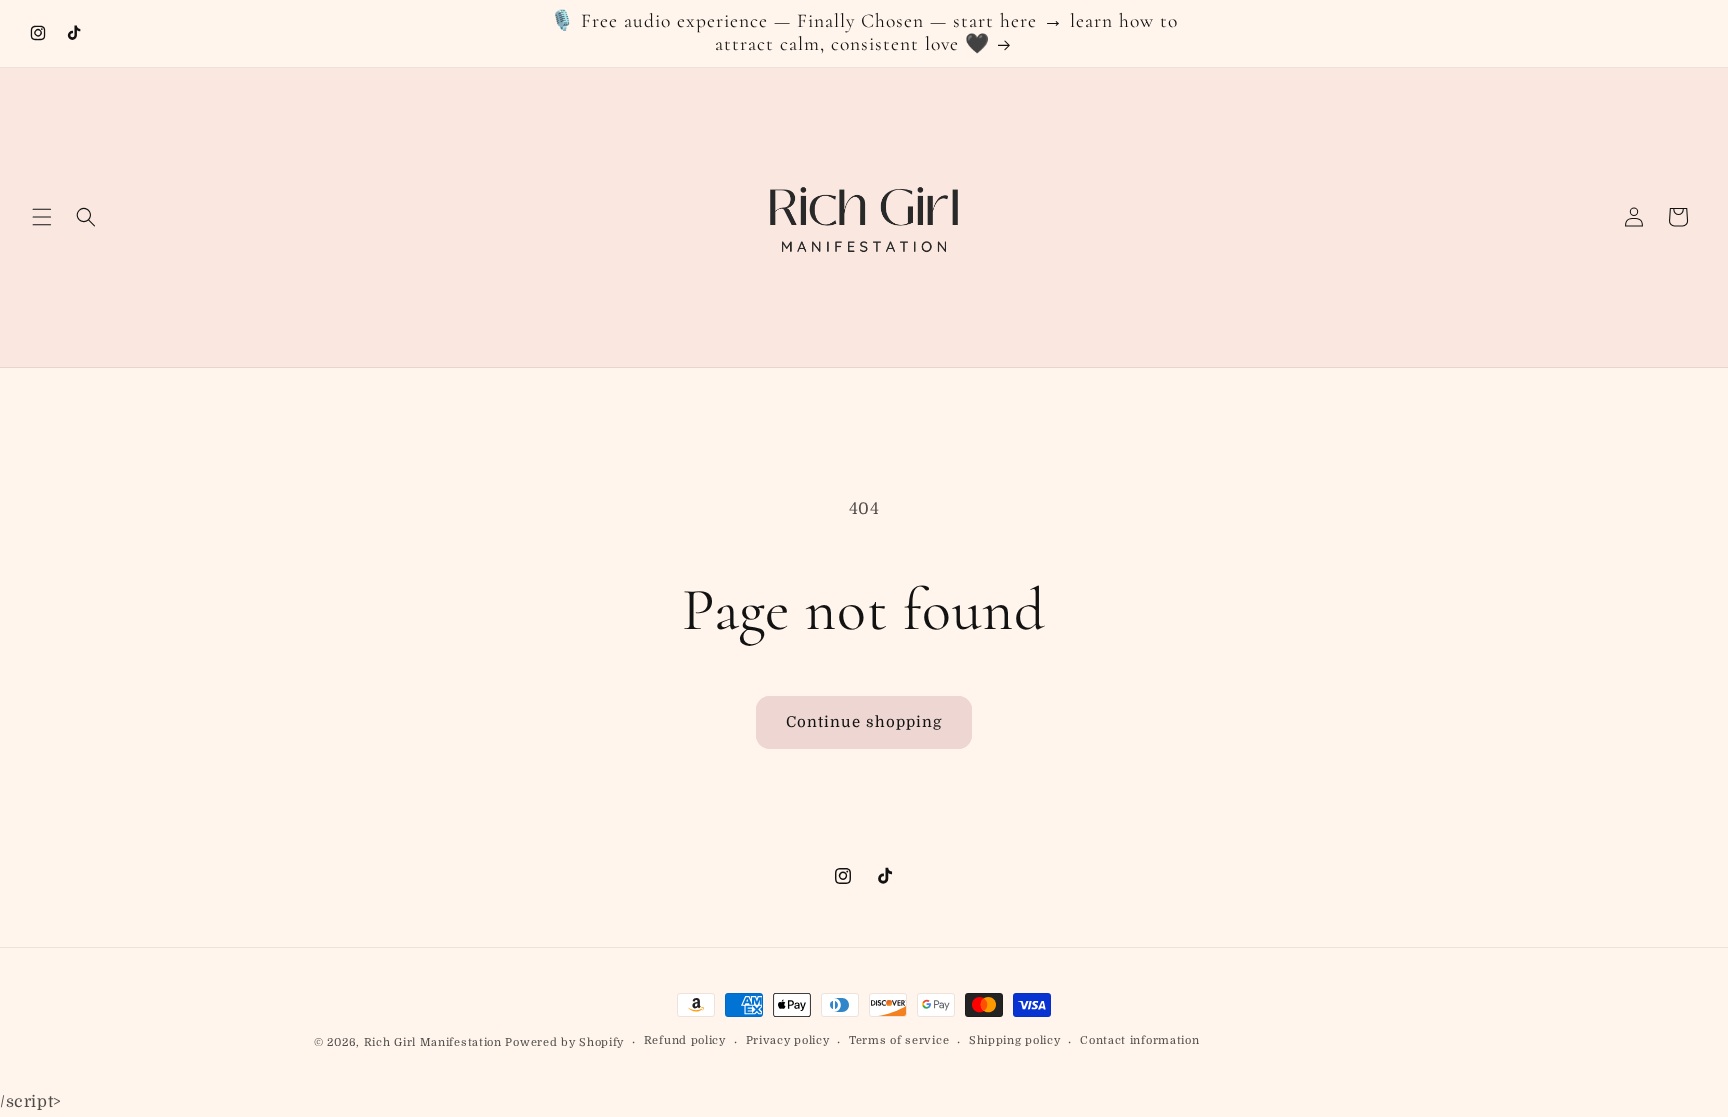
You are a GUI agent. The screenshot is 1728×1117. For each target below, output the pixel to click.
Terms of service (899, 1040)
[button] (42, 217)
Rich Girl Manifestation (435, 1042)
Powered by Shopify (564, 1042)
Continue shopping (864, 722)
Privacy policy (788, 1040)
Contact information (1139, 1040)
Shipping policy (1015, 1040)
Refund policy (685, 1040)
